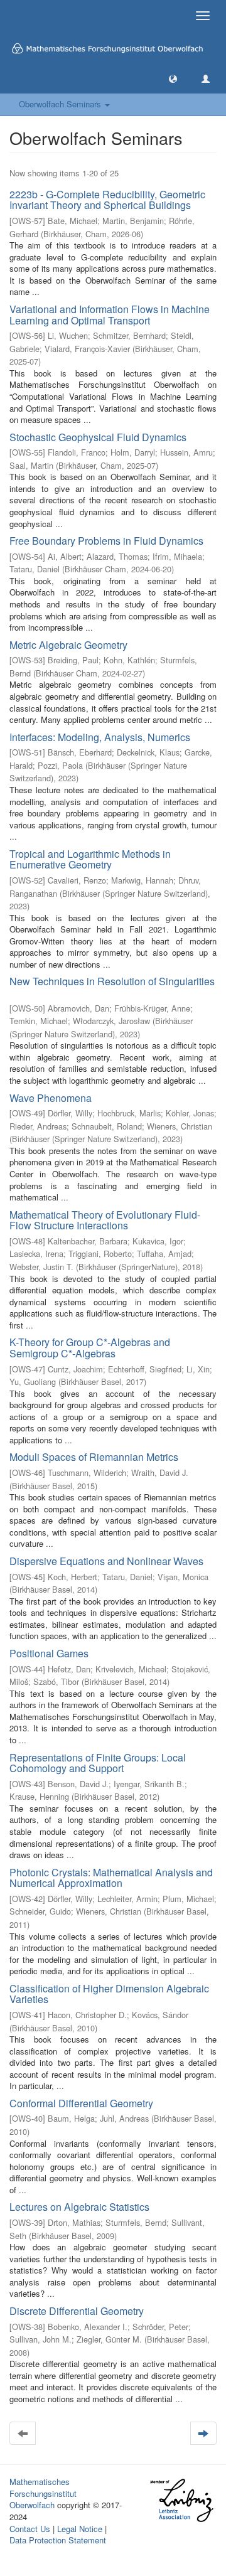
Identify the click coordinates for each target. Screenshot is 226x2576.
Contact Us (30, 2529)
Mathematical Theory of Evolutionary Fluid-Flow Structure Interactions (105, 1220)
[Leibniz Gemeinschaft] (181, 2500)
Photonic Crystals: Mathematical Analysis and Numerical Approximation (111, 1878)
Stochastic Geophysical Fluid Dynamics (98, 437)
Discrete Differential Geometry (77, 2311)
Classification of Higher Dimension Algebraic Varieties (109, 1994)
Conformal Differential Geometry (81, 2103)
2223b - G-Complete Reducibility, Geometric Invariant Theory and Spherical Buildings (107, 200)
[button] (173, 78)
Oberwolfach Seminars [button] (61, 104)
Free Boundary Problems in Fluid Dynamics (106, 541)
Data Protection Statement (58, 2540)
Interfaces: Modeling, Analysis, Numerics (100, 737)
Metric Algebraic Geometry (68, 645)
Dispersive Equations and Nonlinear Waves (106, 1561)
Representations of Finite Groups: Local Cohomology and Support (98, 1763)
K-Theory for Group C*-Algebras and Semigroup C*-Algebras (90, 1348)
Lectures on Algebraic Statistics (79, 2207)
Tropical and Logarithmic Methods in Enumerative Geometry (90, 859)
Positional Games (49, 1653)
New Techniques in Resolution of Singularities (112, 981)
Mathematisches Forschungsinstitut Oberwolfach (43, 2493)
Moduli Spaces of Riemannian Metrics (94, 1457)
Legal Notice (80, 2529)
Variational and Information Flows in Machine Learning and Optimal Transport (110, 315)
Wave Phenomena (51, 1098)
